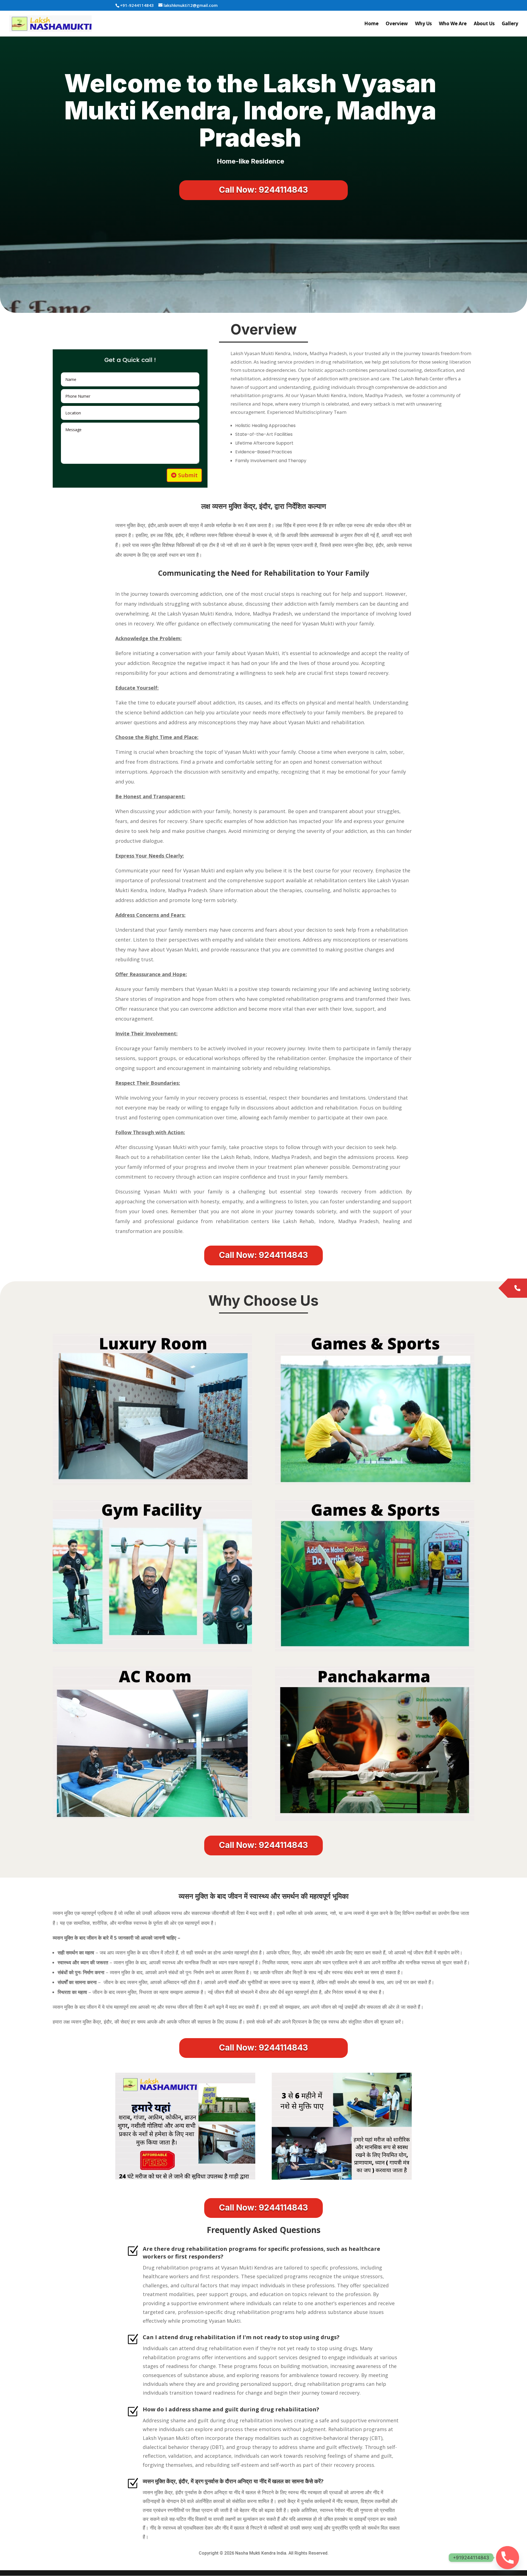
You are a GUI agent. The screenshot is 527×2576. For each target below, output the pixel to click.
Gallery (510, 24)
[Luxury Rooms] (152, 1484)
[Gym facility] (152, 1650)
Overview (397, 24)
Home (371, 24)
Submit (188, 475)
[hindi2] (185, 2178)
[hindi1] (342, 2178)
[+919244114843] (517, 1288)
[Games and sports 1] (375, 1483)
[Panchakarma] (375, 1819)
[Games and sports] (375, 1650)
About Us (484, 24)
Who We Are (453, 24)
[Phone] (508, 2558)
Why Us (423, 24)
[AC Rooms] (152, 1817)
